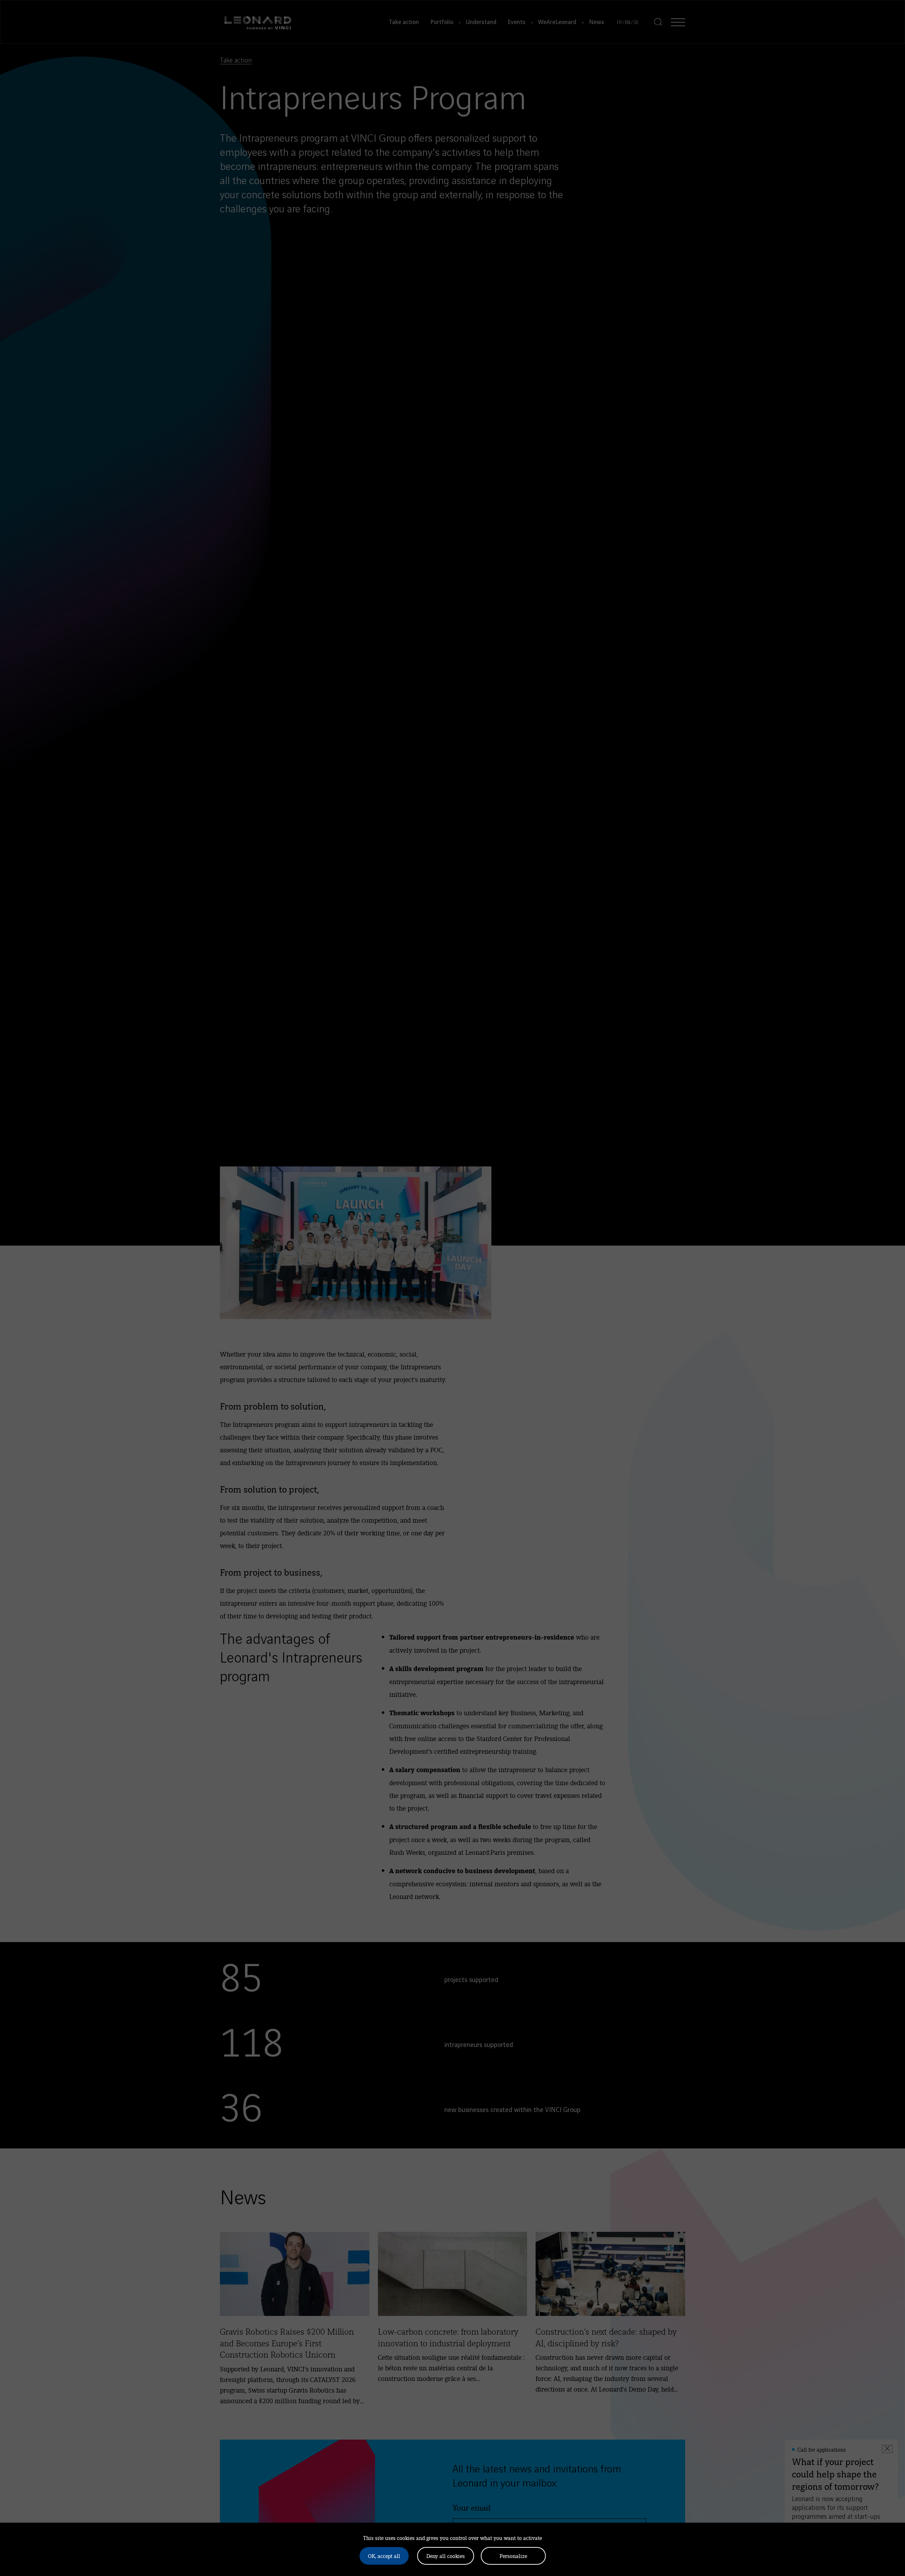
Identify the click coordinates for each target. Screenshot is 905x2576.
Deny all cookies (446, 2556)
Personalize (513, 2556)
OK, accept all (384, 2556)
